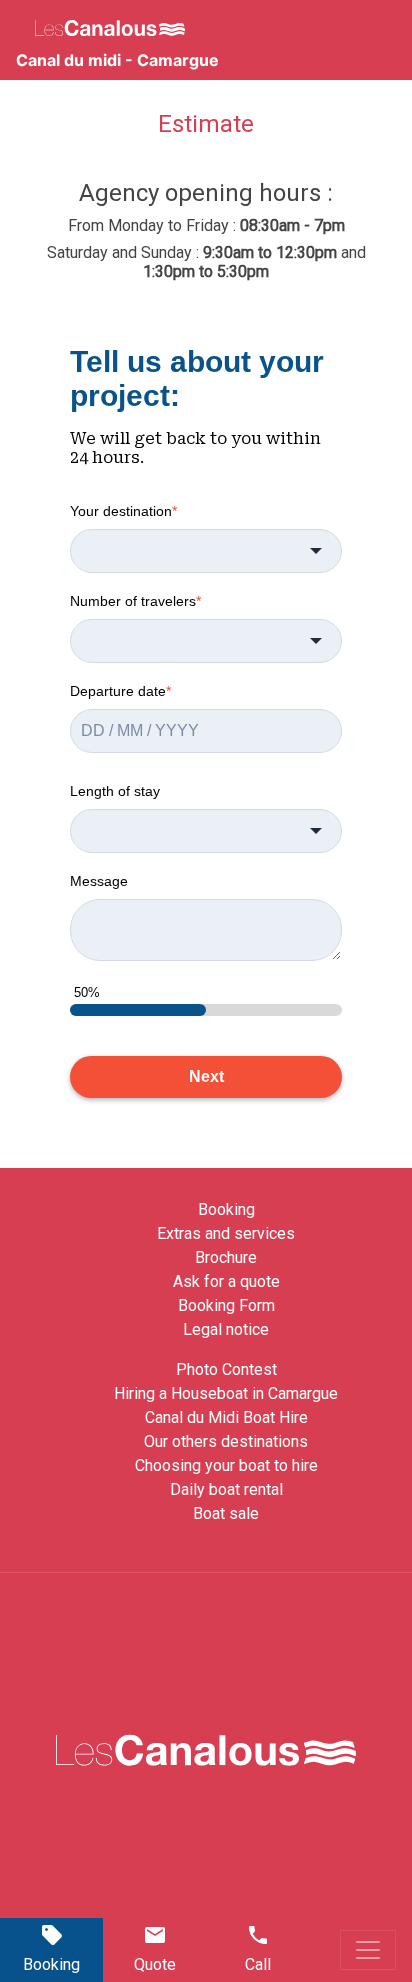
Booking (226, 1209)
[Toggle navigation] (368, 1950)
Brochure (226, 1257)
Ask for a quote (226, 1281)
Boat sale (226, 1513)
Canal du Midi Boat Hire (226, 1417)
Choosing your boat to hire (226, 1465)
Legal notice (226, 1329)
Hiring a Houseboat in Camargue (226, 1393)
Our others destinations (226, 1441)
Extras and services (226, 1233)
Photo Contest (226, 1369)
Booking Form (226, 1305)
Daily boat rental (226, 1489)
